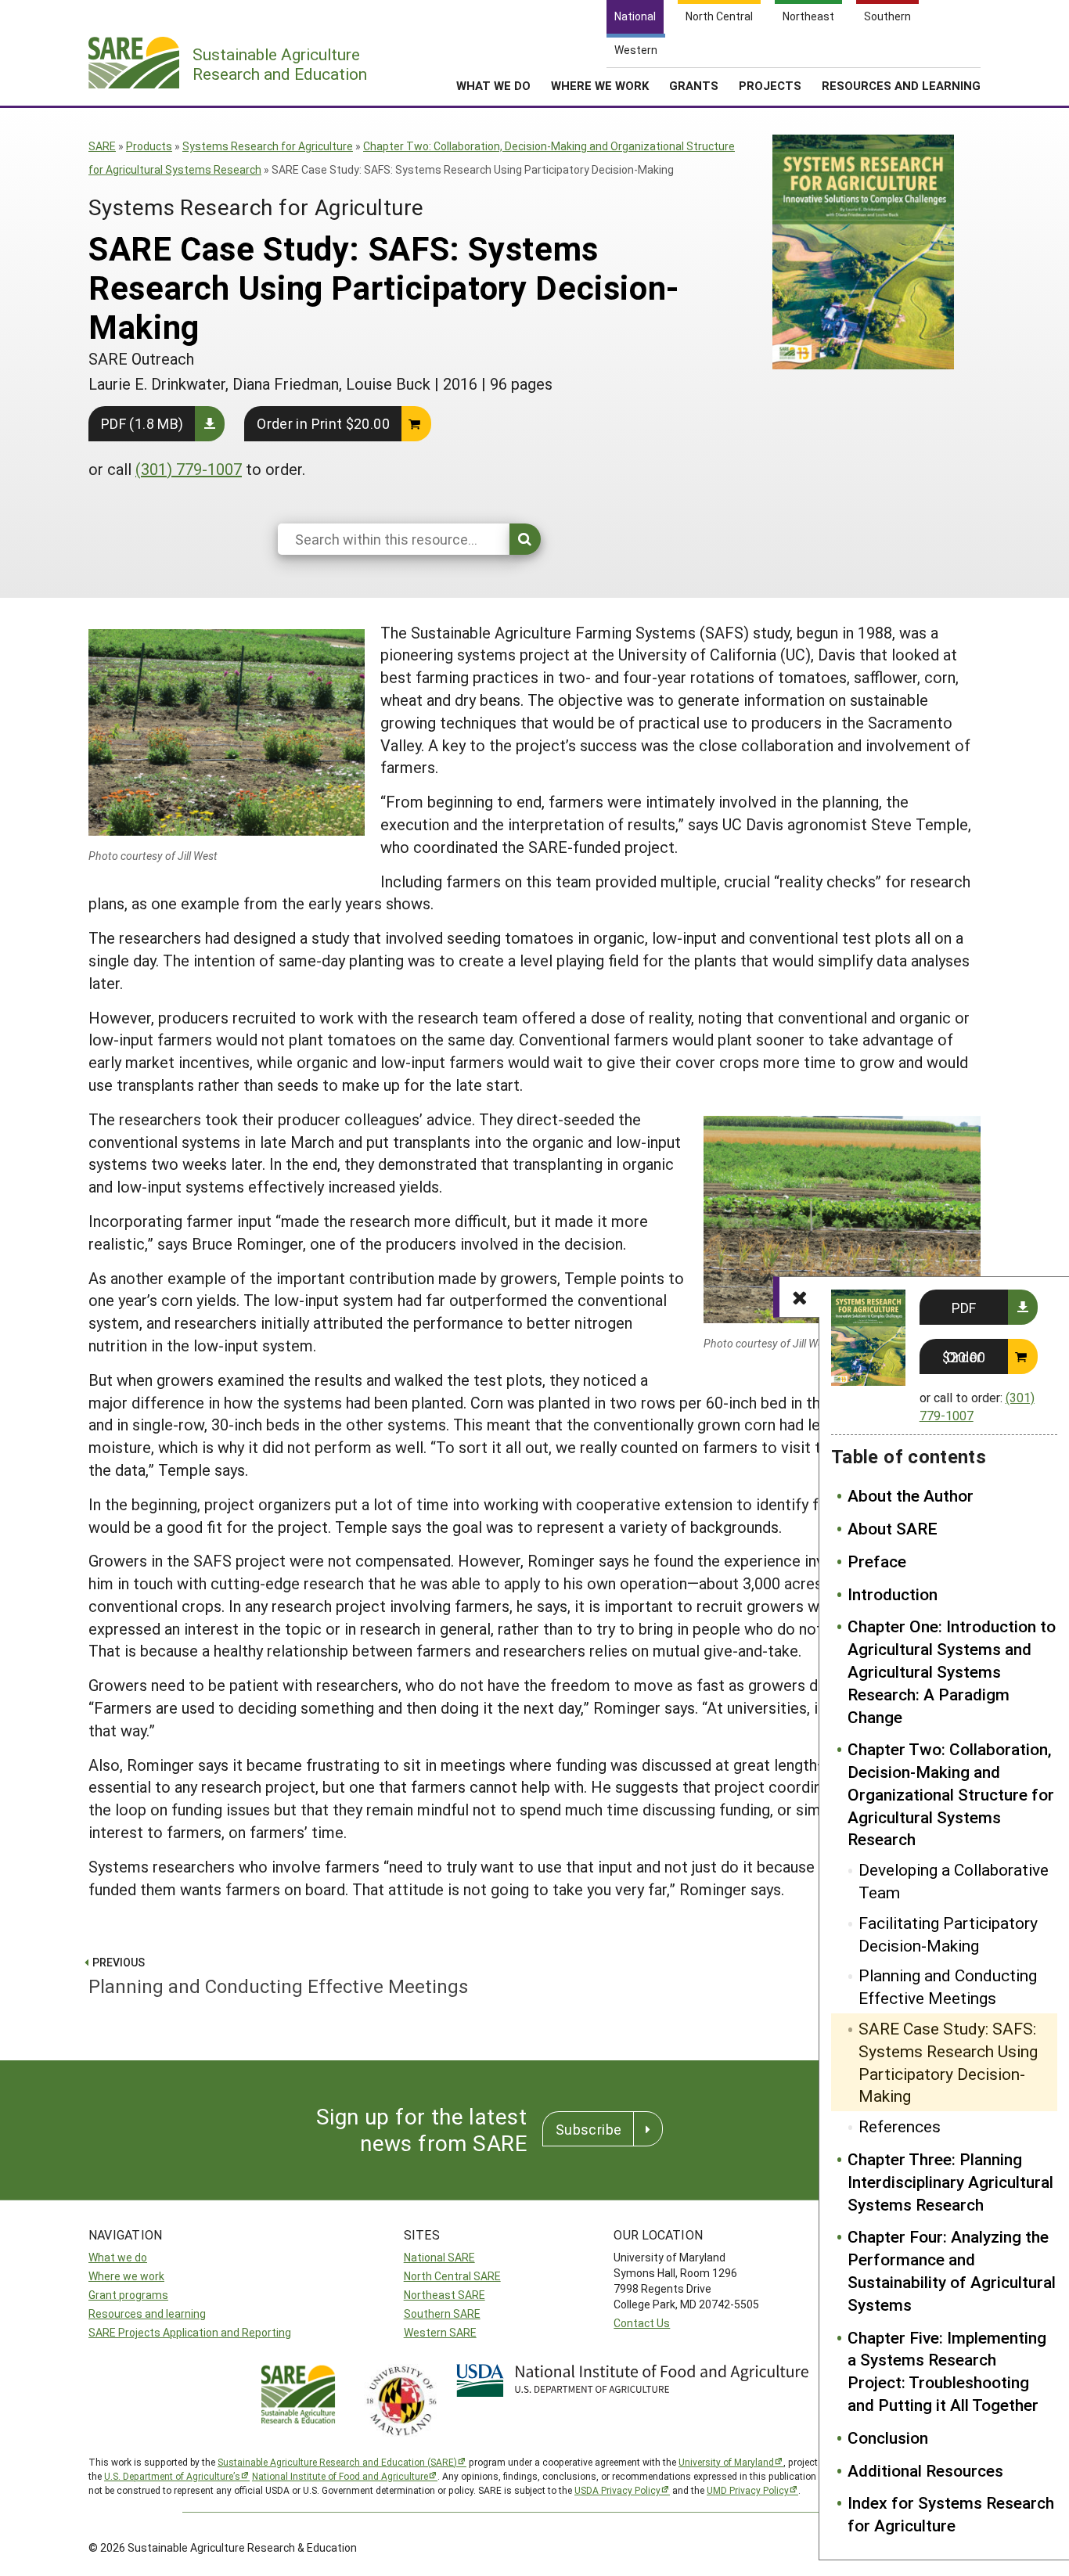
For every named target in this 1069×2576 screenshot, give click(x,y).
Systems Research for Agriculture (268, 146)
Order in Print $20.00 (323, 423)
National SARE (439, 2257)
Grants (694, 85)
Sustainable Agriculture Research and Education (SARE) (337, 2462)
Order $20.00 (964, 1357)
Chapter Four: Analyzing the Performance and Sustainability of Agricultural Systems (952, 2270)
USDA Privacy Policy (617, 2490)
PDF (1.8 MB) (142, 423)
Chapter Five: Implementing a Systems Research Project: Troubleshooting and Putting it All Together (947, 2371)
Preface (877, 1561)
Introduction (893, 1594)
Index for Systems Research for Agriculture (951, 2514)
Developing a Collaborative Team (954, 1881)
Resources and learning (147, 2313)
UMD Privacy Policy (748, 2490)
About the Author (911, 1495)
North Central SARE (452, 2276)
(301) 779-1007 (189, 469)
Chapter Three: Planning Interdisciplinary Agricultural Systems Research (950, 2182)
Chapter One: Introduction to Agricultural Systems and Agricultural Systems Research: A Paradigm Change (952, 1671)
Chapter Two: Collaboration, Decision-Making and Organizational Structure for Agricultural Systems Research (951, 1794)
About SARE (893, 1528)
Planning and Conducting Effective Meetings (948, 1986)
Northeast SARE (445, 2295)
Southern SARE (442, 2313)
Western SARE (440, 2332)
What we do (118, 2257)
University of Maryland (726, 2462)
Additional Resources (925, 2470)
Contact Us (642, 2323)
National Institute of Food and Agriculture (340, 2476)
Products (149, 146)
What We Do (493, 85)
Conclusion (888, 2437)
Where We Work (600, 85)
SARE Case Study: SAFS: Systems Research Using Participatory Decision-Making (948, 2062)
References (900, 2126)
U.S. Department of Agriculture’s (172, 2476)
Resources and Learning (901, 85)
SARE (102, 146)
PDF (964, 1308)
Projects (770, 85)
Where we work (126, 2276)
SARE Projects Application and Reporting (190, 2332)
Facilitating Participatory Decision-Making (948, 1934)
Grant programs (128, 2295)
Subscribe (588, 2129)
